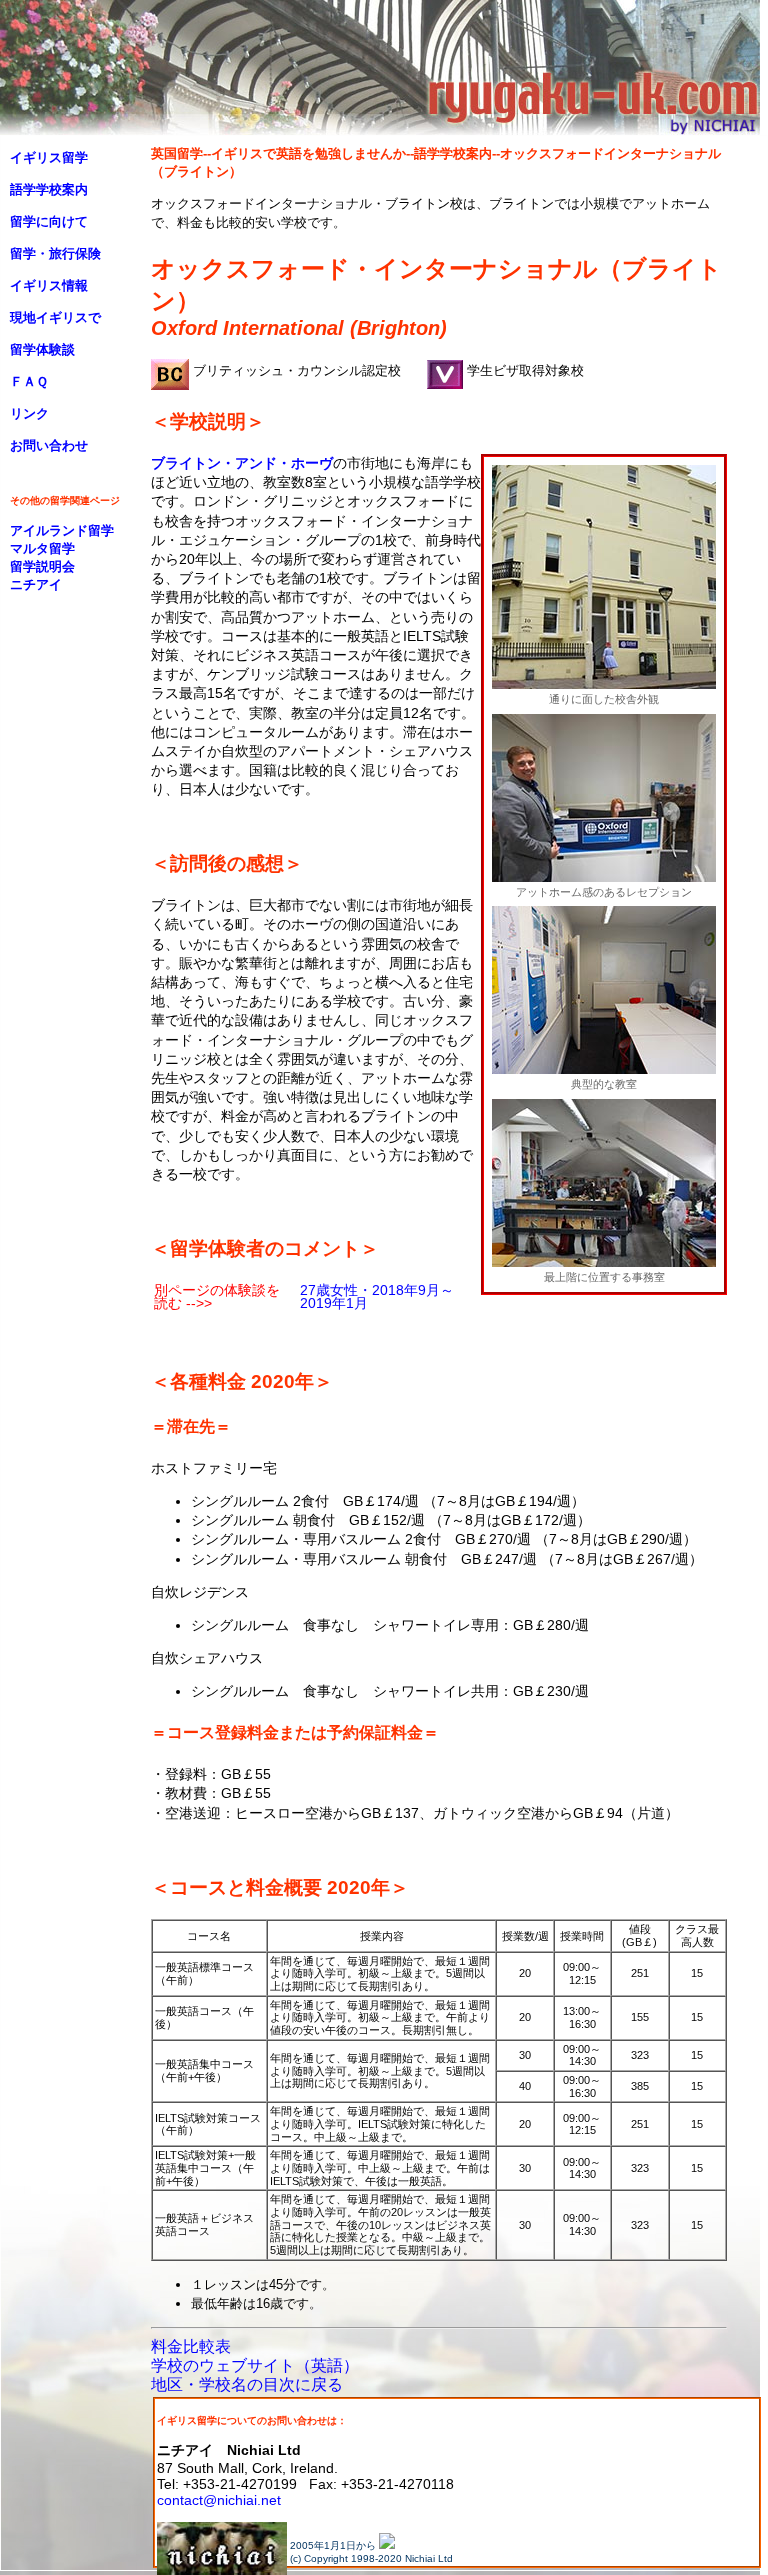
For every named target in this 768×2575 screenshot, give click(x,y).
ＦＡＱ (29, 381)
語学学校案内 (49, 189)
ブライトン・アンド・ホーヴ (242, 463)
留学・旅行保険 (55, 253)
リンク (29, 413)
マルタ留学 (42, 548)
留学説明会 (42, 566)
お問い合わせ (49, 445)
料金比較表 (191, 2346)
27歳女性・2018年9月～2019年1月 (377, 1296)
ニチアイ (36, 584)
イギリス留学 (49, 157)
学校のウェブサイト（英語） (255, 2365)
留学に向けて (49, 221)
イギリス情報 (49, 285)
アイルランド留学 (62, 530)
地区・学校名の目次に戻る (247, 2384)
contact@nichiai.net (219, 2500)
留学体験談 (42, 349)
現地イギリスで (55, 317)
